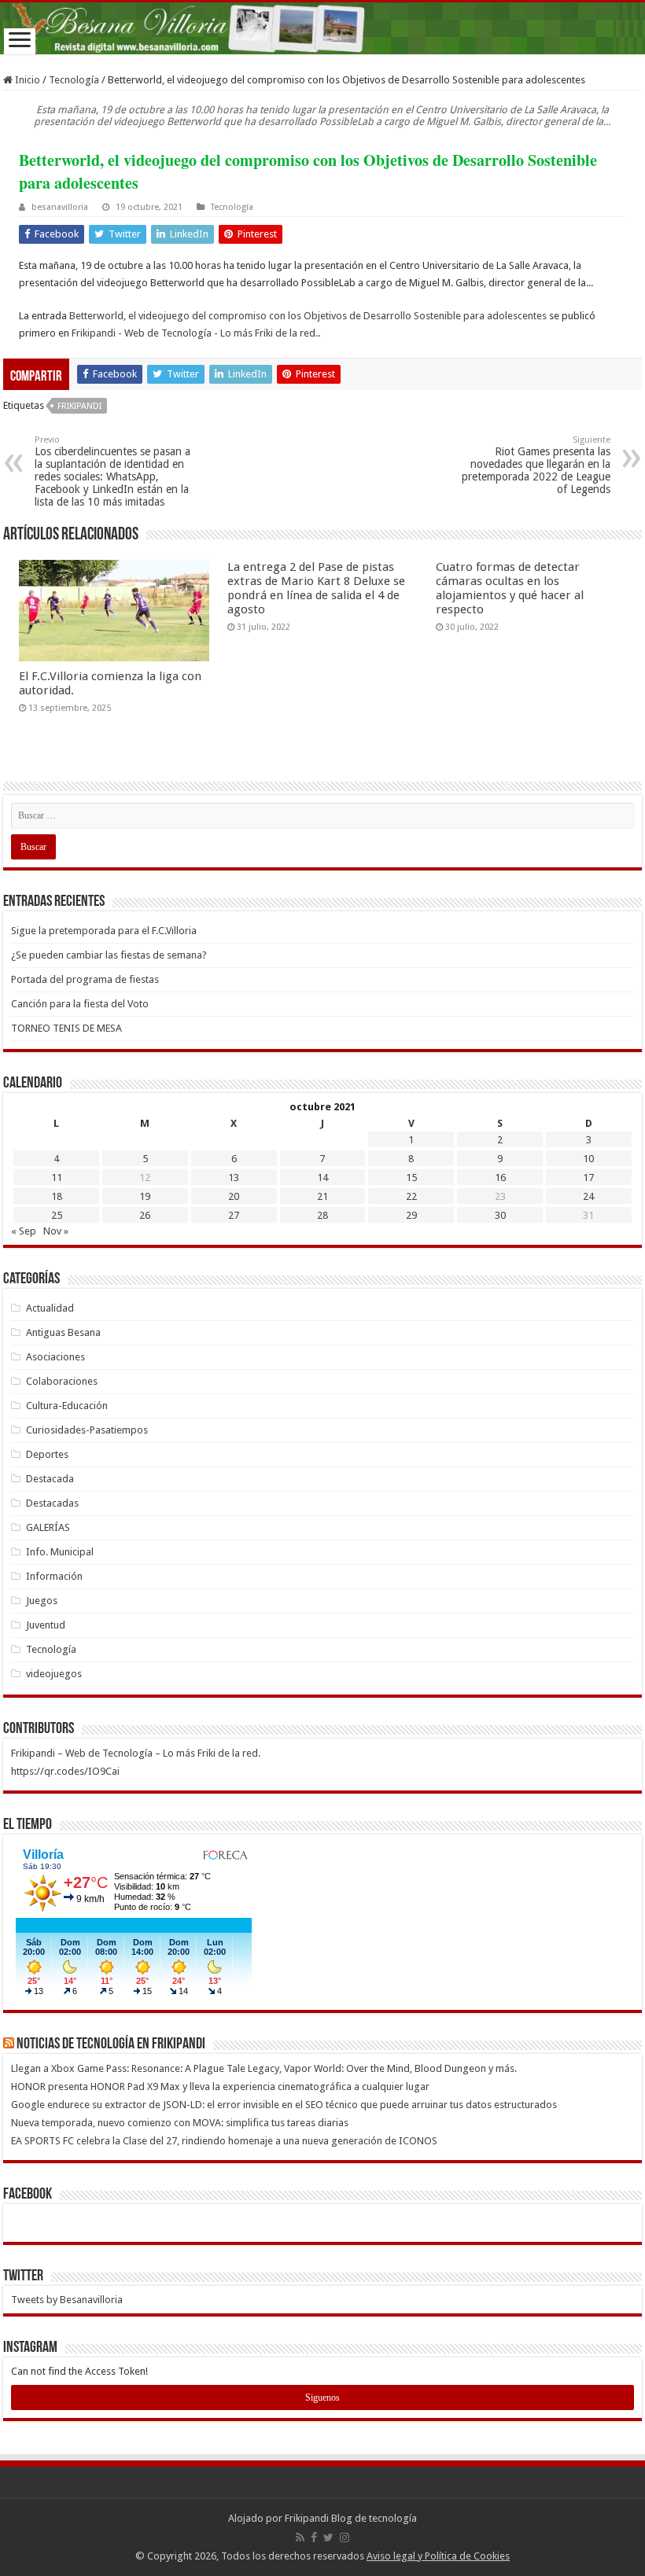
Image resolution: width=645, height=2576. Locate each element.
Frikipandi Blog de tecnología (351, 2518)
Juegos (42, 1601)
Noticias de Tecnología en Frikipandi (111, 2044)
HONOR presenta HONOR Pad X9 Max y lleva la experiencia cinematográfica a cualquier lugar (220, 2087)
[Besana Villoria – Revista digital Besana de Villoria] (322, 28)
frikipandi (79, 406)
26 (145, 1215)
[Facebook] (314, 2537)
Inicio (26, 80)
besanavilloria (60, 207)
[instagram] (345, 2537)
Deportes (47, 1454)
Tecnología (74, 80)
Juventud (46, 1625)
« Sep (24, 1231)
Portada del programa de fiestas (85, 979)
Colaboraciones (62, 1381)
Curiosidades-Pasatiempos (87, 1430)
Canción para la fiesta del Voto (80, 1004)
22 (411, 1196)
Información (54, 1576)
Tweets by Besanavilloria (67, 2300)
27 (234, 1215)
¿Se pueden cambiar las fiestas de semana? (109, 955)
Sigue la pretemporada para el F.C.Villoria (104, 931)
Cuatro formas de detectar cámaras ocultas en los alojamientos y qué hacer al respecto (510, 588)
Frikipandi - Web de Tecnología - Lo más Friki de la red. (195, 333)
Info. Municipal (60, 1552)
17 (588, 1178)
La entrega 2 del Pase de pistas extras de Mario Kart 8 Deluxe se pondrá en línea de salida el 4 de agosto (316, 588)
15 (411, 1178)
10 (588, 1159)
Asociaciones (55, 1357)
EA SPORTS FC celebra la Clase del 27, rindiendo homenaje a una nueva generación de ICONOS (224, 2141)
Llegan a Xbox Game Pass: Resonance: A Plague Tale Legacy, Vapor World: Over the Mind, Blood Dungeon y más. (264, 2068)
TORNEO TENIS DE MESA (66, 1028)
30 (500, 1215)
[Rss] (300, 2537)
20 (234, 1196)
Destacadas (52, 1503)
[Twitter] (328, 2537)
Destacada (50, 1479)
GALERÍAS (48, 1527)
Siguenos (322, 2398)
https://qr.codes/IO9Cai (65, 1771)
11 (57, 1178)
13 (234, 1178)
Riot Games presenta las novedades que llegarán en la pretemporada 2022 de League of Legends (536, 465)
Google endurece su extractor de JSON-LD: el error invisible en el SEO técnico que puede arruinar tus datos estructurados (284, 2105)
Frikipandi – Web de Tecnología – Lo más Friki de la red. (136, 1753)
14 (322, 1178)
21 (322, 1196)
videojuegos (54, 1674)
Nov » (56, 1231)
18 (57, 1196)
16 (500, 1178)
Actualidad (50, 1308)
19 (145, 1196)
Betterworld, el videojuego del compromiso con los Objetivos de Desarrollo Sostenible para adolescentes (308, 316)
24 (588, 1196)
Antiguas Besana (63, 1332)
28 (322, 1215)
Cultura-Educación (67, 1406)
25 (57, 1215)
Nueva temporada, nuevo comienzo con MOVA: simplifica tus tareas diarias (180, 2123)
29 (411, 1215)
